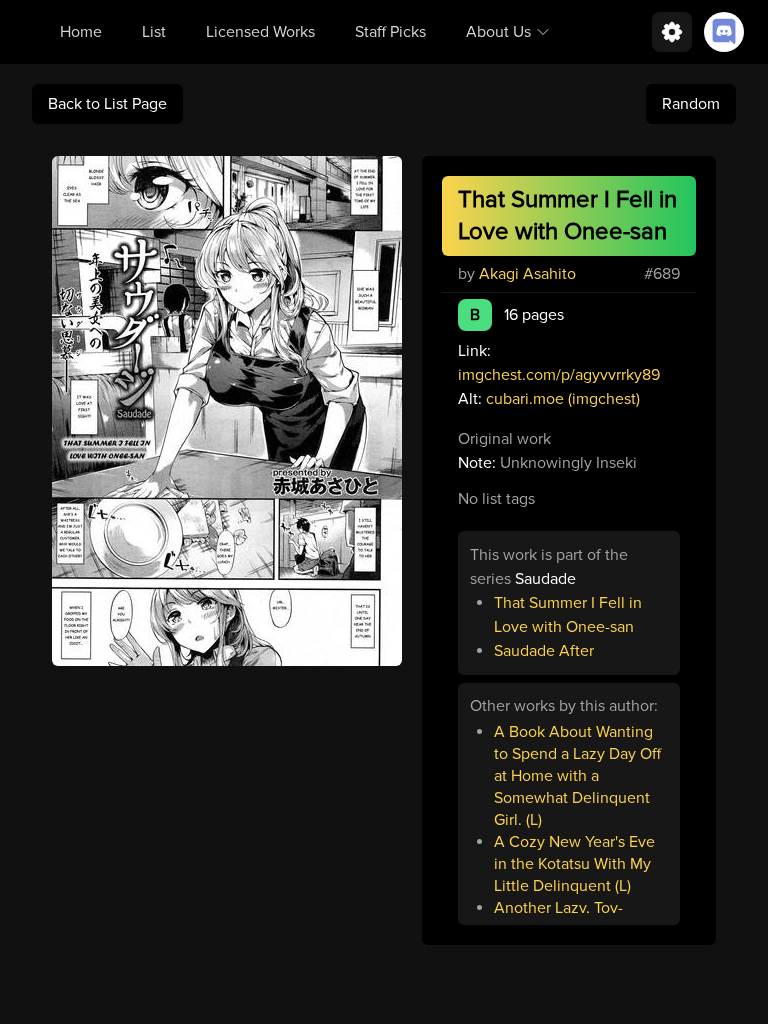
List (154, 32)
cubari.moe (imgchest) (563, 399)
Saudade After (544, 651)
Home (81, 32)
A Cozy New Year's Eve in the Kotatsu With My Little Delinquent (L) (574, 864)
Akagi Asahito (527, 274)
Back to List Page (107, 104)
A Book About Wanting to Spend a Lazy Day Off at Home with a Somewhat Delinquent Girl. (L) (577, 776)
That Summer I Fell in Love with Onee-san (568, 615)
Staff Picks (390, 32)
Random (691, 104)
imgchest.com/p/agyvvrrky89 (559, 375)
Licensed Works (260, 32)
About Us (498, 32)
